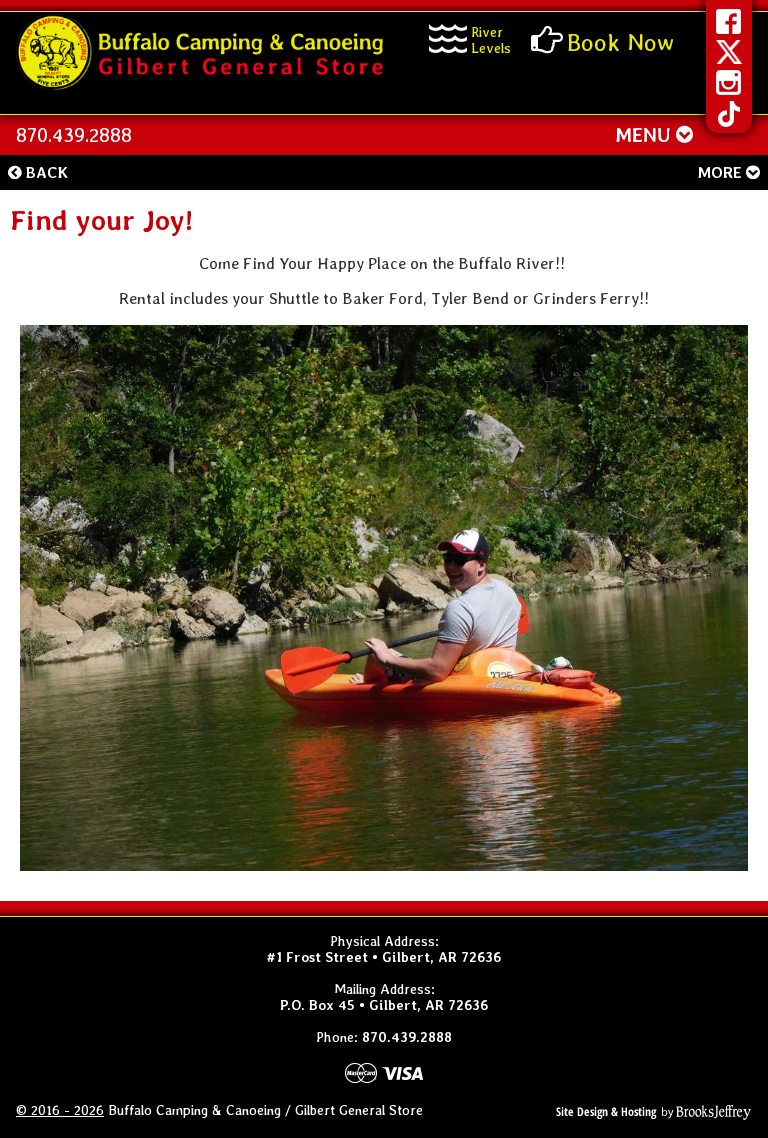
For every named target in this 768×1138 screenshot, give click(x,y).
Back (45, 172)
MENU (645, 135)
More (721, 172)
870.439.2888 (74, 135)
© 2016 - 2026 (60, 1110)
